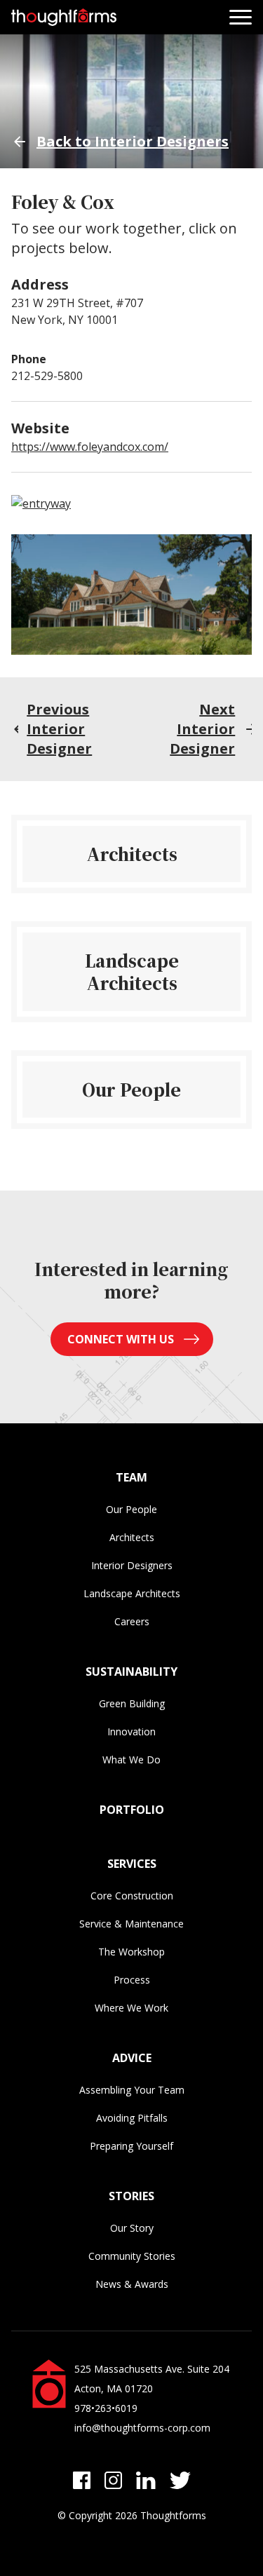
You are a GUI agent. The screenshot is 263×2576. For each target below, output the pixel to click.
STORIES (131, 2196)
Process (132, 1980)
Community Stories (132, 2256)
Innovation (131, 1731)
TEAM (131, 1477)
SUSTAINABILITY (131, 1672)
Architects (132, 1537)
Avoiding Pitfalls (132, 2118)
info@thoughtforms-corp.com (142, 2428)
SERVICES (132, 1864)
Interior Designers (132, 1565)
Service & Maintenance (131, 1924)
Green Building (132, 1703)
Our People (131, 1509)
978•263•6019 (106, 2408)
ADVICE (132, 2058)
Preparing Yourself (131, 2146)
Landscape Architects (132, 1593)
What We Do (131, 1760)
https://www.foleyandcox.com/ (90, 447)
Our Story (132, 2228)
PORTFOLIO (132, 1810)
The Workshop (131, 1952)
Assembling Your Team (132, 2090)
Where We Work (131, 2008)
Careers (132, 1621)
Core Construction (132, 1896)
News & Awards (132, 2284)
